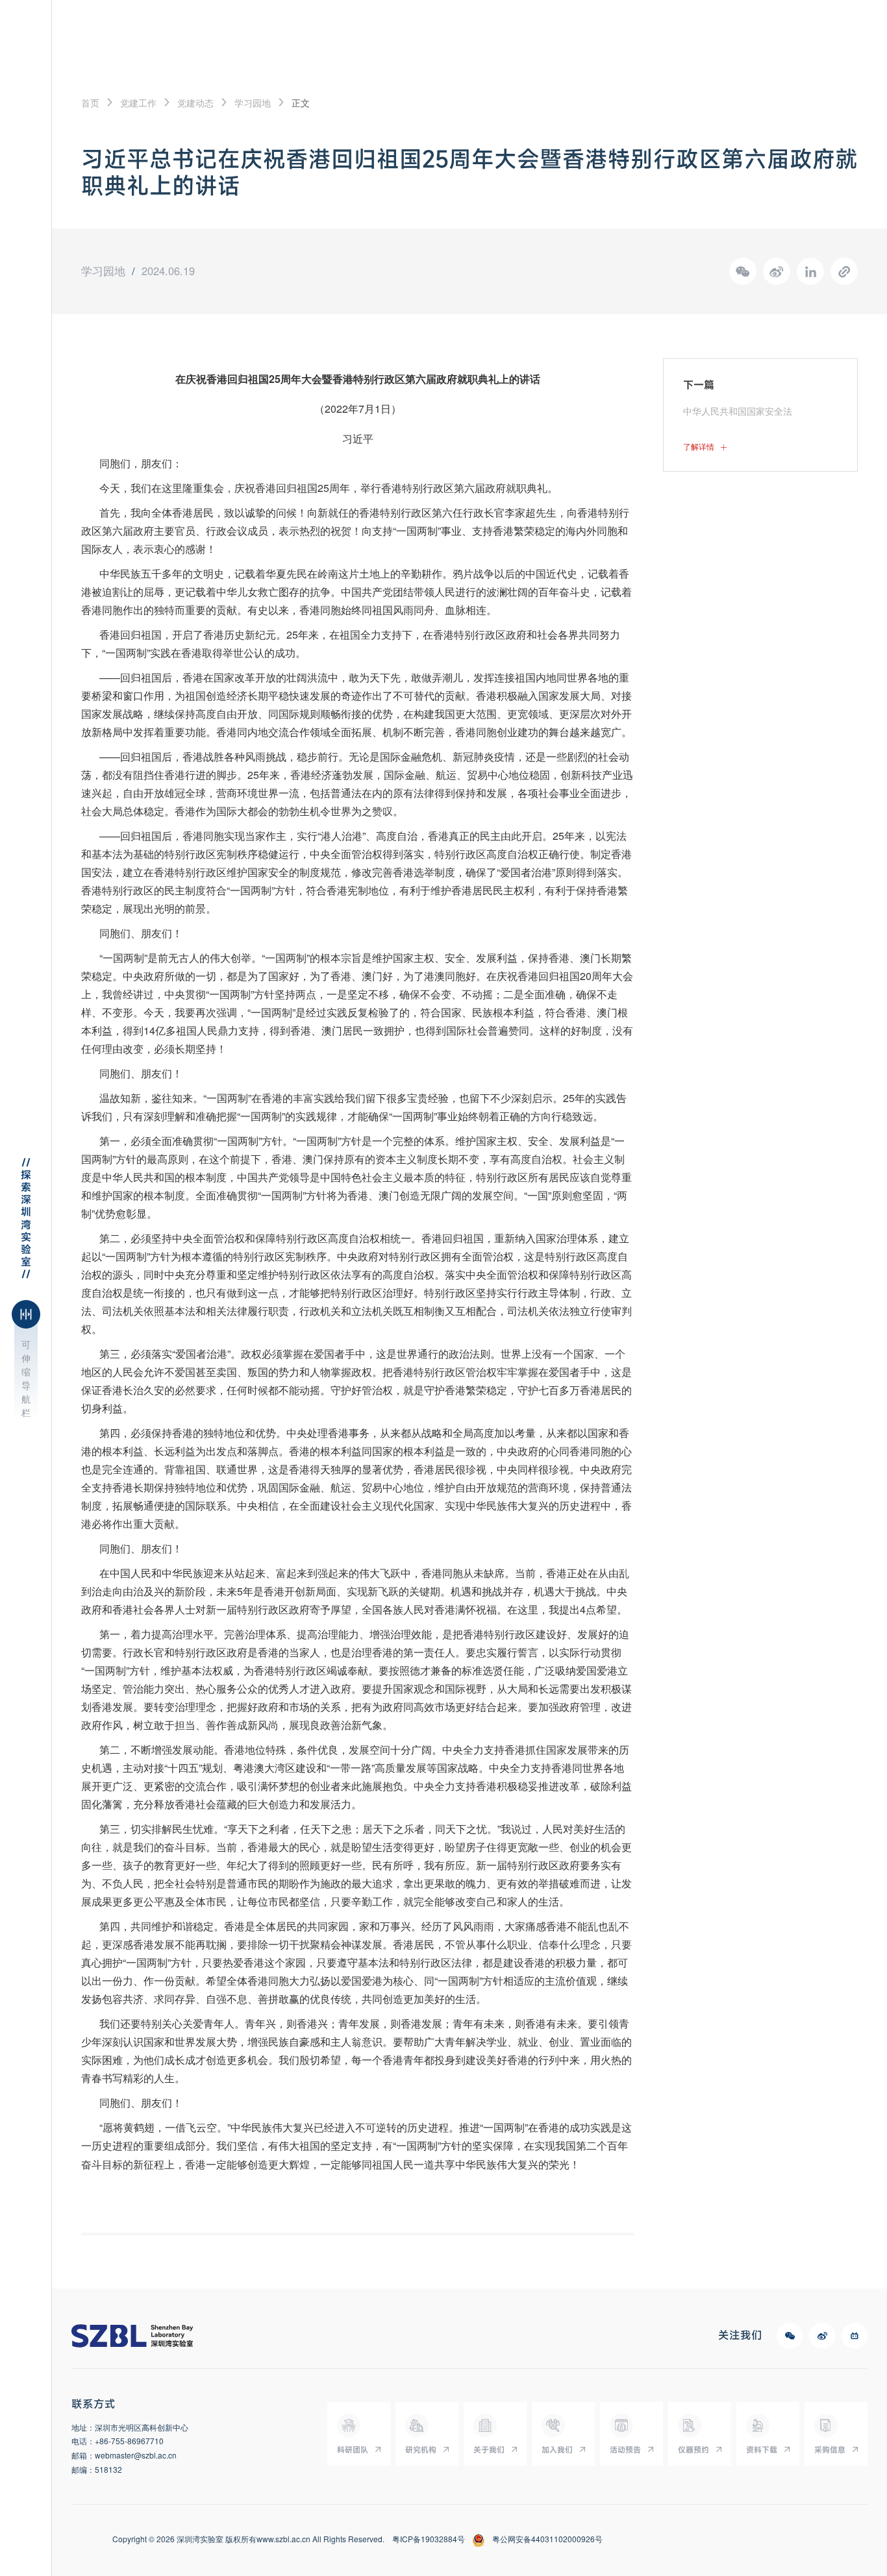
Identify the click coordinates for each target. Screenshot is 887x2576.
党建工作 (138, 103)
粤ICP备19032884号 (429, 2539)
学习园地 (253, 103)
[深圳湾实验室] (132, 2336)
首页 (90, 103)
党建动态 (195, 103)
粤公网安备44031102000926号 (547, 2539)
